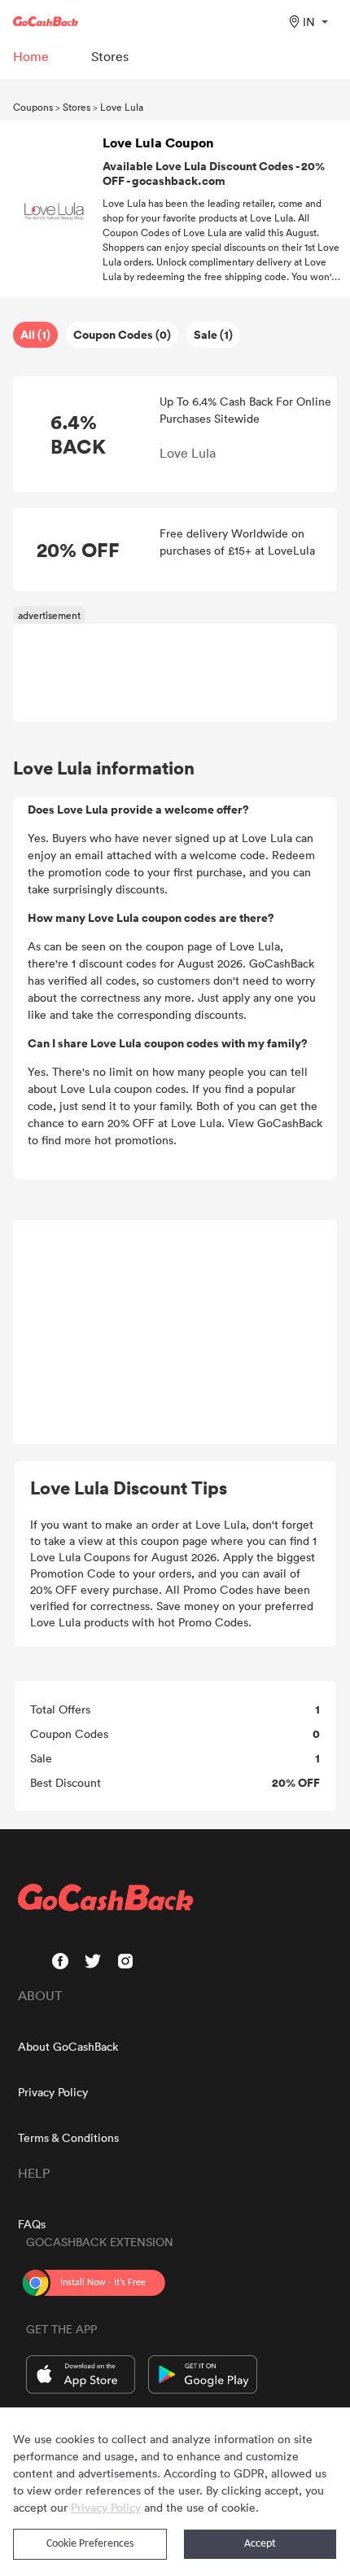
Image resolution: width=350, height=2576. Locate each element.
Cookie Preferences (90, 2544)
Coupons (33, 107)
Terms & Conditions (68, 2137)
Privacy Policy (53, 2092)
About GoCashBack (68, 2046)
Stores (77, 107)
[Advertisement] (175, 1332)
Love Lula (122, 107)
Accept (260, 2544)
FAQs (32, 2224)
